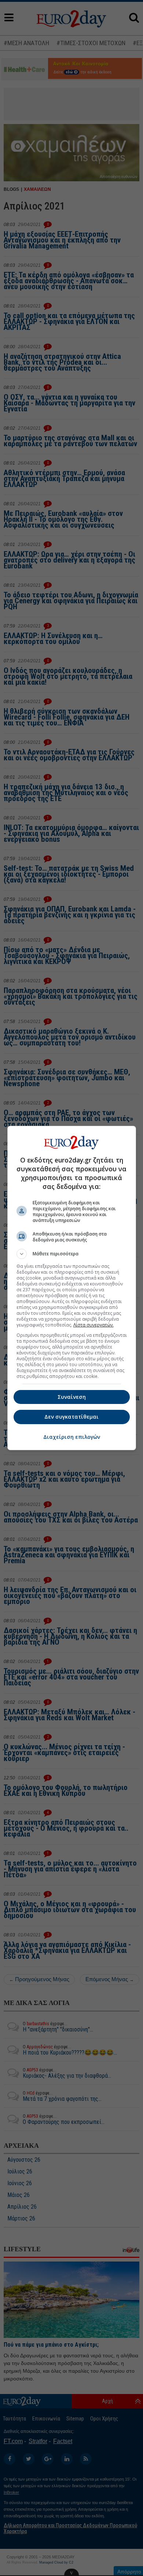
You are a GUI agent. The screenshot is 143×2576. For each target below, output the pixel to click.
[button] (72, 1254)
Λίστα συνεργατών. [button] (93, 1325)
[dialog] (72, 1288)
